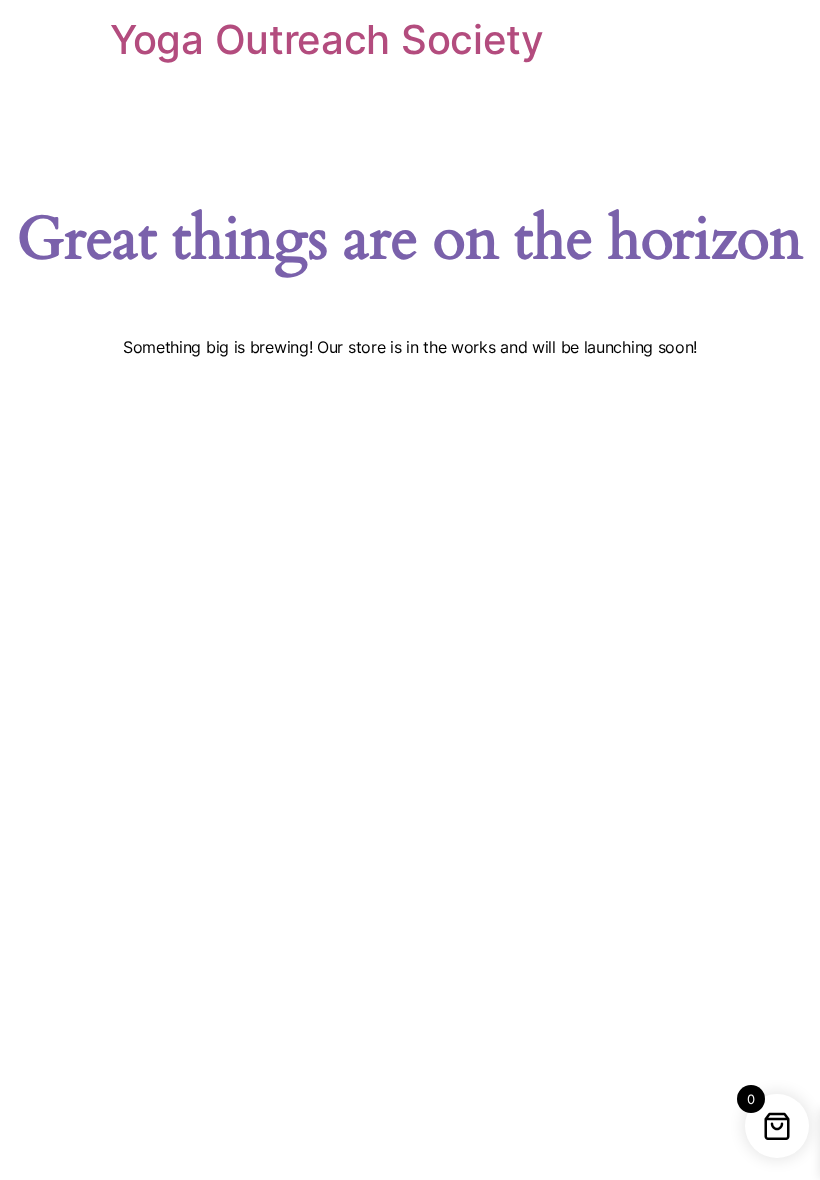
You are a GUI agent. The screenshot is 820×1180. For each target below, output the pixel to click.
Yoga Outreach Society (327, 39)
